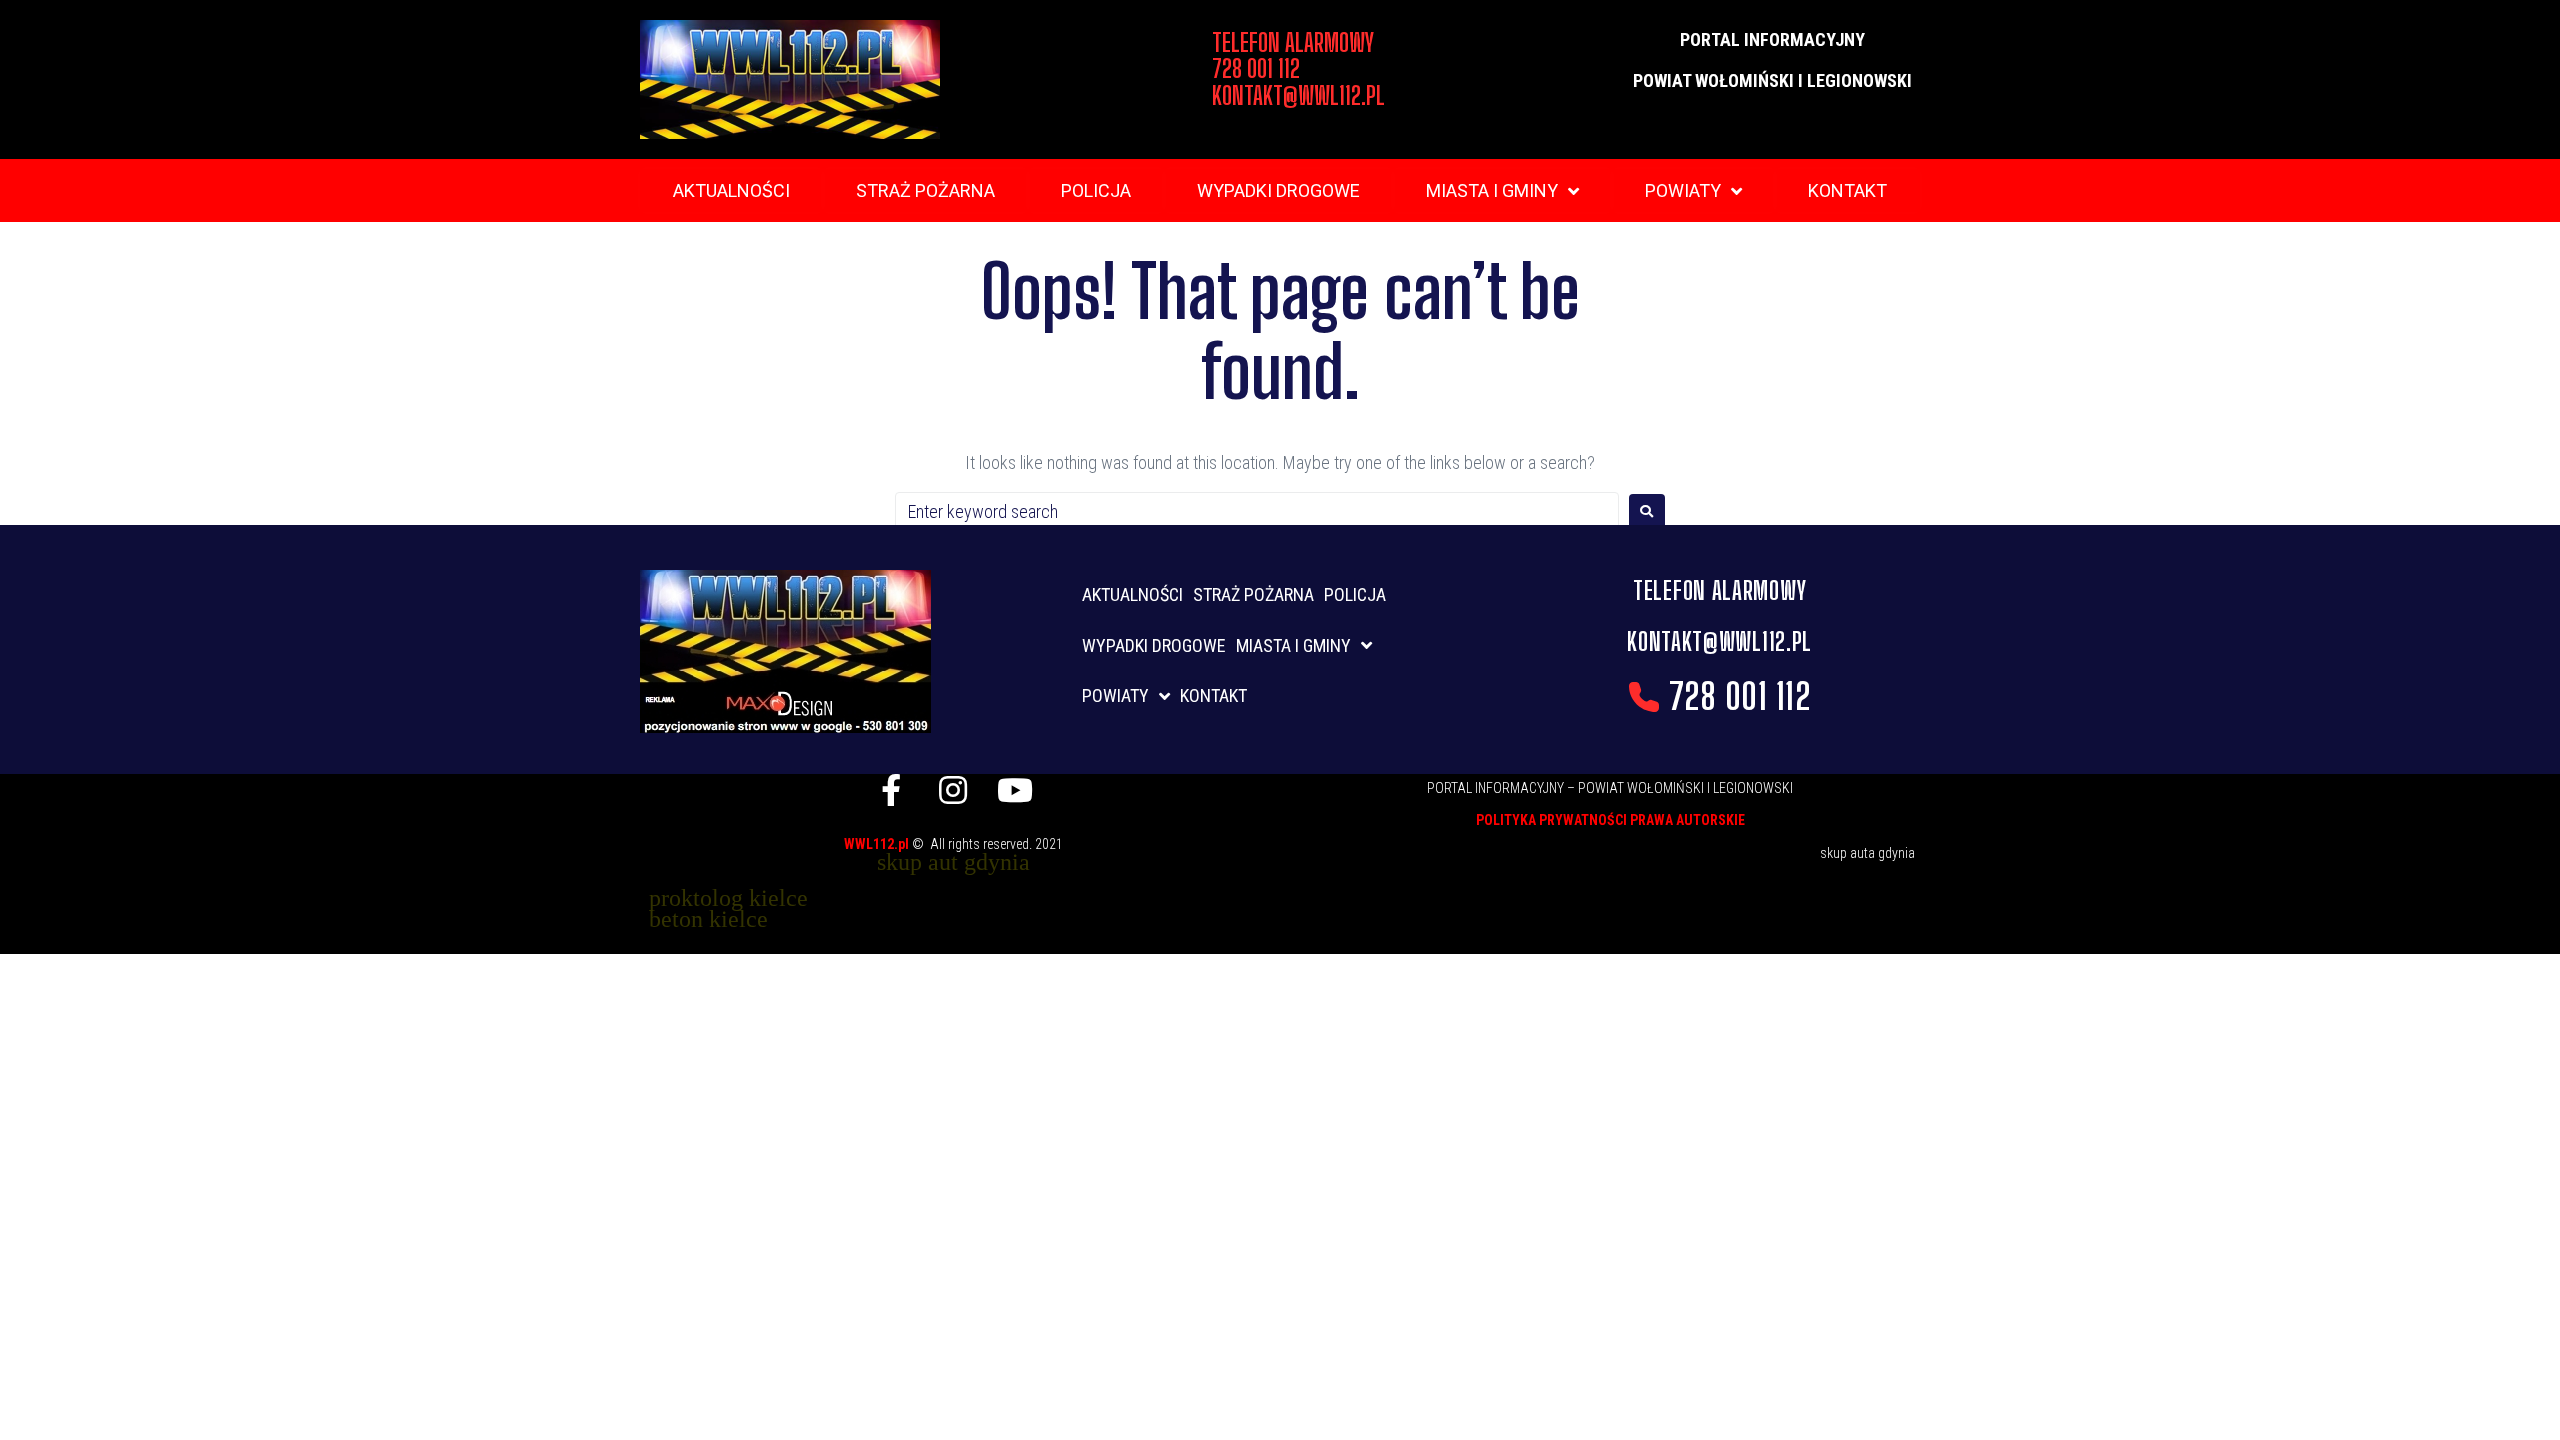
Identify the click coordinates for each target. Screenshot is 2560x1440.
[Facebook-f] (891, 790)
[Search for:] (1257, 511)
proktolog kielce (728, 898)
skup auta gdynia (1867, 853)
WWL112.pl (878, 844)
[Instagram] (953, 790)
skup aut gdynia (953, 862)
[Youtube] (1015, 790)
